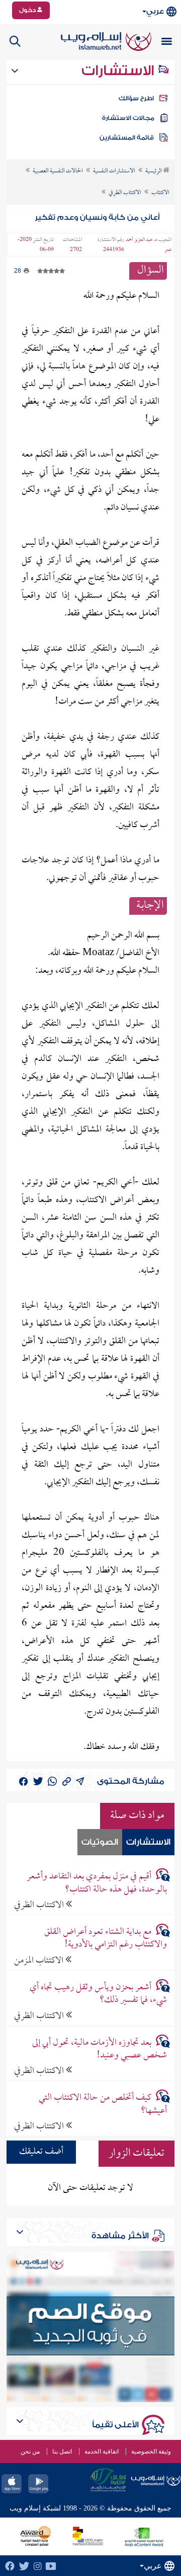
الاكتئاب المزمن (40, 1960)
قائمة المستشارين (127, 138)
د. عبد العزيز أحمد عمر (149, 245)
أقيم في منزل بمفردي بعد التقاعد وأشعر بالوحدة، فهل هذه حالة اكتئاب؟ (97, 1883)
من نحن (30, 2452)
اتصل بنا (62, 2452)
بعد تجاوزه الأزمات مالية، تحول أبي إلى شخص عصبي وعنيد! (99, 2049)
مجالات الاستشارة (128, 118)
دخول (28, 10)
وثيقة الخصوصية (151, 2452)
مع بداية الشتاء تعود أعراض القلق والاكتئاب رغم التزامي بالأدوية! (105, 1938)
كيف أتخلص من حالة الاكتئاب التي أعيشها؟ (103, 2104)
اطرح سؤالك (136, 98)
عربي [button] (155, 11)
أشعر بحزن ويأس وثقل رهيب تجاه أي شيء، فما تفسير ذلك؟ (98, 1994)
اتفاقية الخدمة (102, 2452)
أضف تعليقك (41, 2152)
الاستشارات (119, 71)
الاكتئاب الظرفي (40, 1905)
